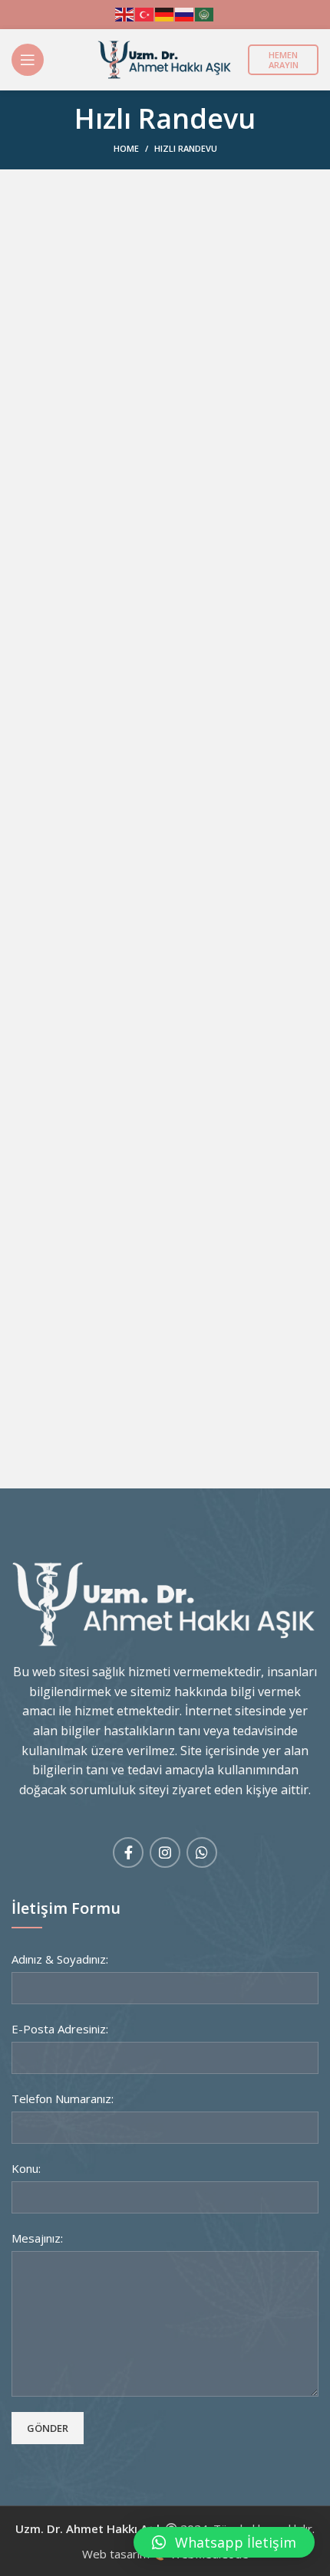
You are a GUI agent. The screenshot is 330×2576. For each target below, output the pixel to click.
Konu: (26, 2168)
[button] (224, 2542)
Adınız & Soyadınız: (60, 1959)
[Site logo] (165, 58)
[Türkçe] (145, 13)
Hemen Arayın (284, 60)
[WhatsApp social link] (202, 1852)
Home (126, 148)
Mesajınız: (37, 2238)
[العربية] (205, 13)
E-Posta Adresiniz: (60, 2029)
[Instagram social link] (165, 1852)
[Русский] (185, 13)
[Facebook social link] (128, 1852)
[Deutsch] (165, 13)
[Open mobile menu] (28, 60)
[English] (125, 13)
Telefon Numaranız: (63, 2099)
